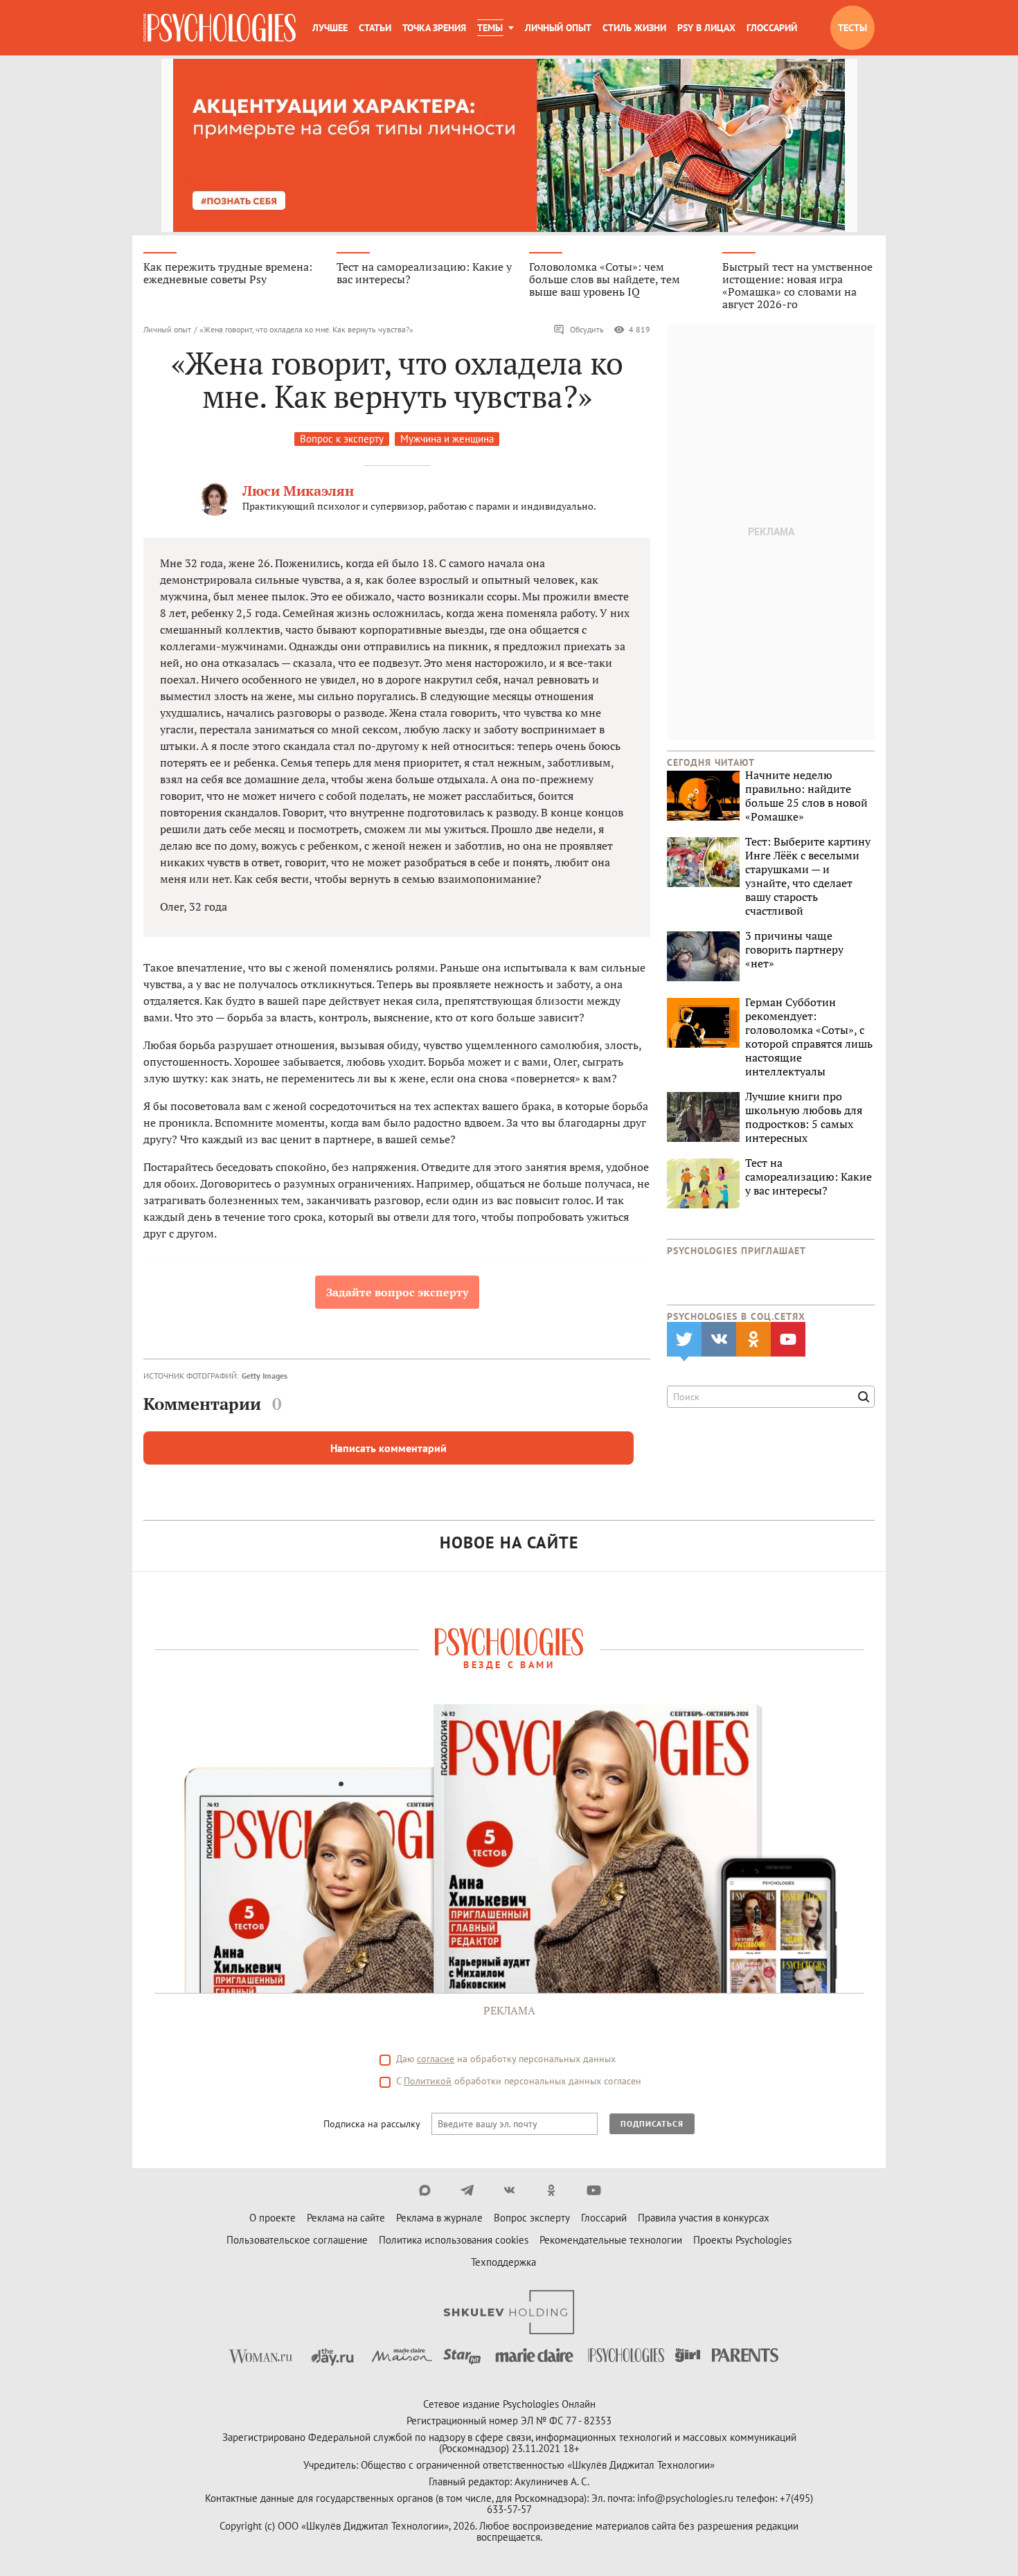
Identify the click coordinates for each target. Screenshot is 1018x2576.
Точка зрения (434, 28)
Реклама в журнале (439, 2218)
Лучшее (330, 28)
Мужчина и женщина (447, 439)
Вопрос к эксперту (342, 439)
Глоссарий (772, 28)
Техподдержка (503, 2262)
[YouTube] (594, 2190)
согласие (436, 2059)
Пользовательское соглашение (297, 2240)
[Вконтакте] (509, 2190)
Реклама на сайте (346, 2218)
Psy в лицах (706, 28)
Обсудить (587, 329)
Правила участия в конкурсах (704, 2218)
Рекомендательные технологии (611, 2240)
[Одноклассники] (552, 2190)
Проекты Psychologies (742, 2240)
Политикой (428, 2081)
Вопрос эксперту (532, 2218)
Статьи (375, 28)
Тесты (852, 28)
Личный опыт (558, 28)
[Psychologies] (220, 28)
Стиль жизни (634, 28)
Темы (490, 28)
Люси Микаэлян (298, 491)
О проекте (273, 2218)
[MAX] (425, 2190)
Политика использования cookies (454, 2240)
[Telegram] (467, 2190)
